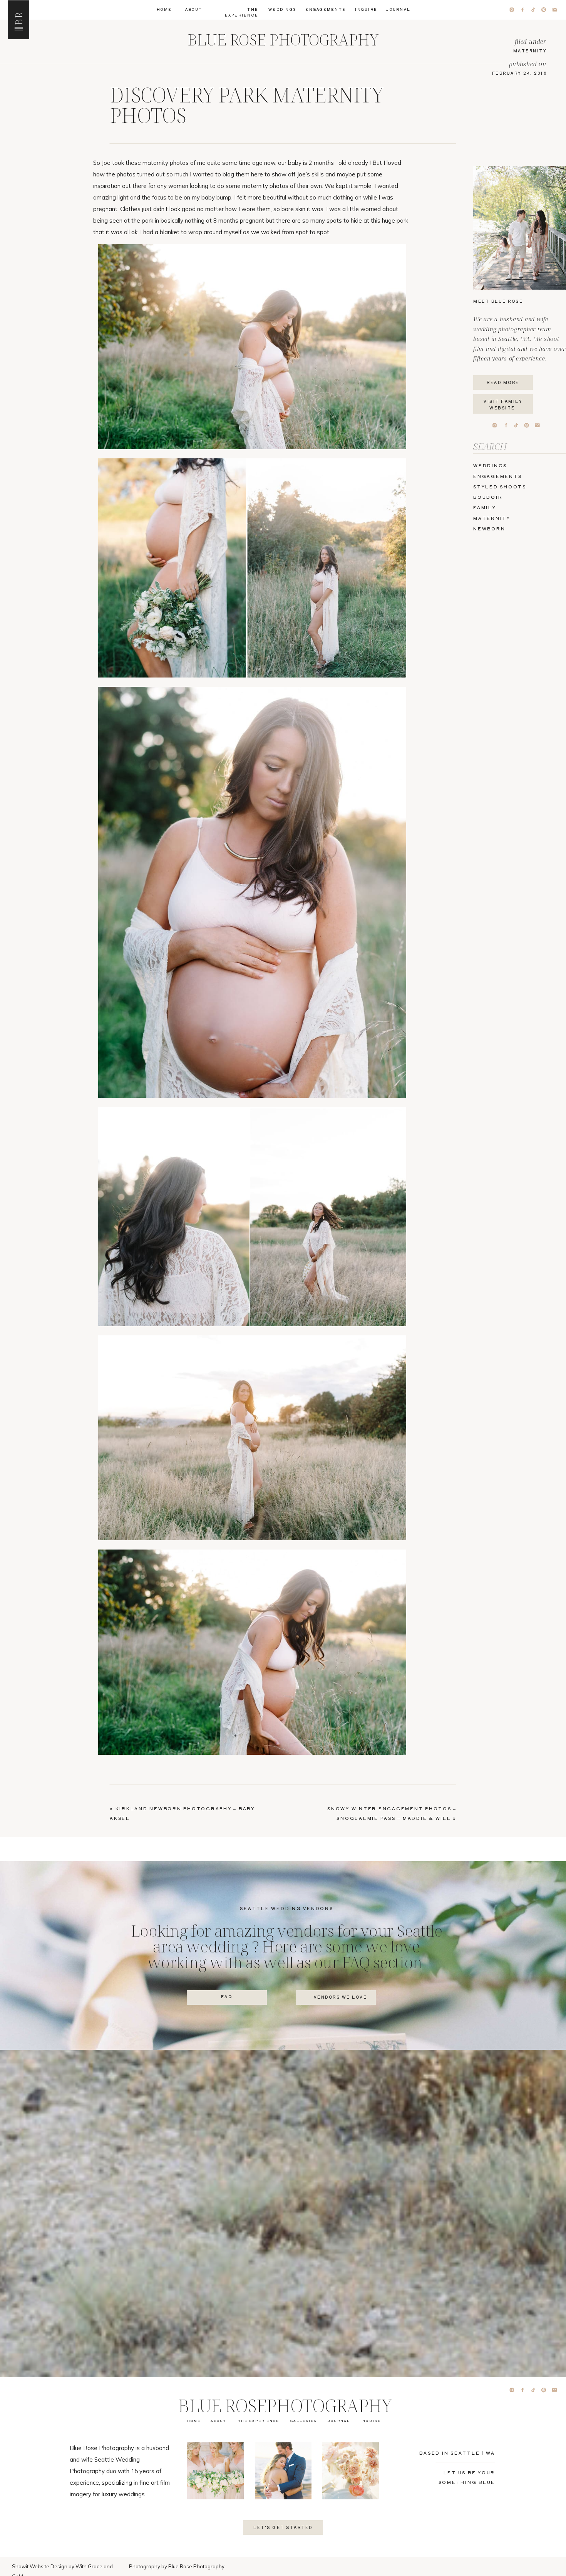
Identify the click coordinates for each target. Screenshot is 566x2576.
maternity (530, 51)
